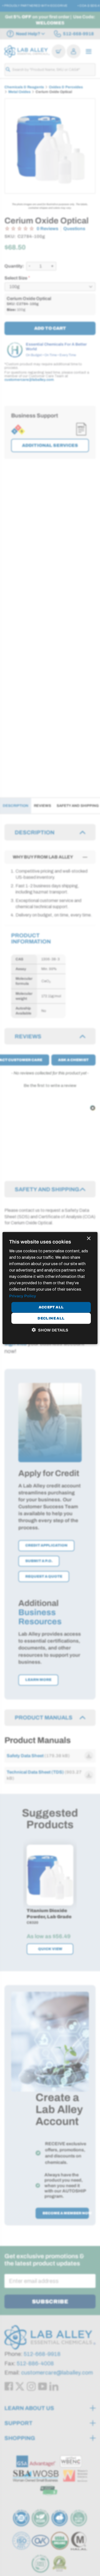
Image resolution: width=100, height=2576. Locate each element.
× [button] (88, 1238)
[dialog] (50, 1288)
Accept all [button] (51, 1307)
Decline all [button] (51, 1318)
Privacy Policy (23, 1296)
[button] (50, 1330)
